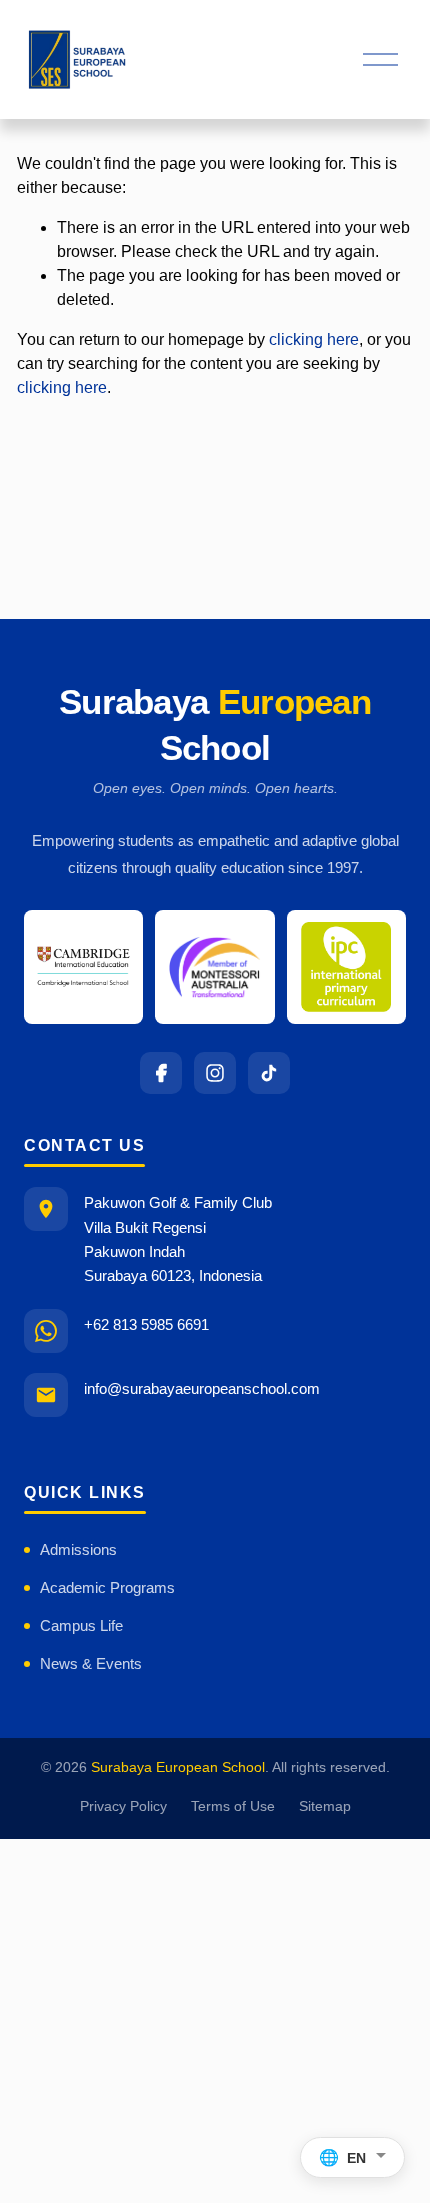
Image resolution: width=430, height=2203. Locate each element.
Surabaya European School (178, 1767)
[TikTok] (269, 1073)
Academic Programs (107, 1587)
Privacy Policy (123, 1806)
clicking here (314, 339)
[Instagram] (215, 1073)
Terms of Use (233, 1806)
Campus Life (81, 1625)
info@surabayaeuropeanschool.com (202, 1388)
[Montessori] (214, 967)
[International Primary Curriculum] (346, 967)
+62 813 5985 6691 (146, 1324)
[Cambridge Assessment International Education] (83, 967)
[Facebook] (161, 1073)
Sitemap (325, 1806)
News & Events (91, 1663)
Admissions (78, 1549)
